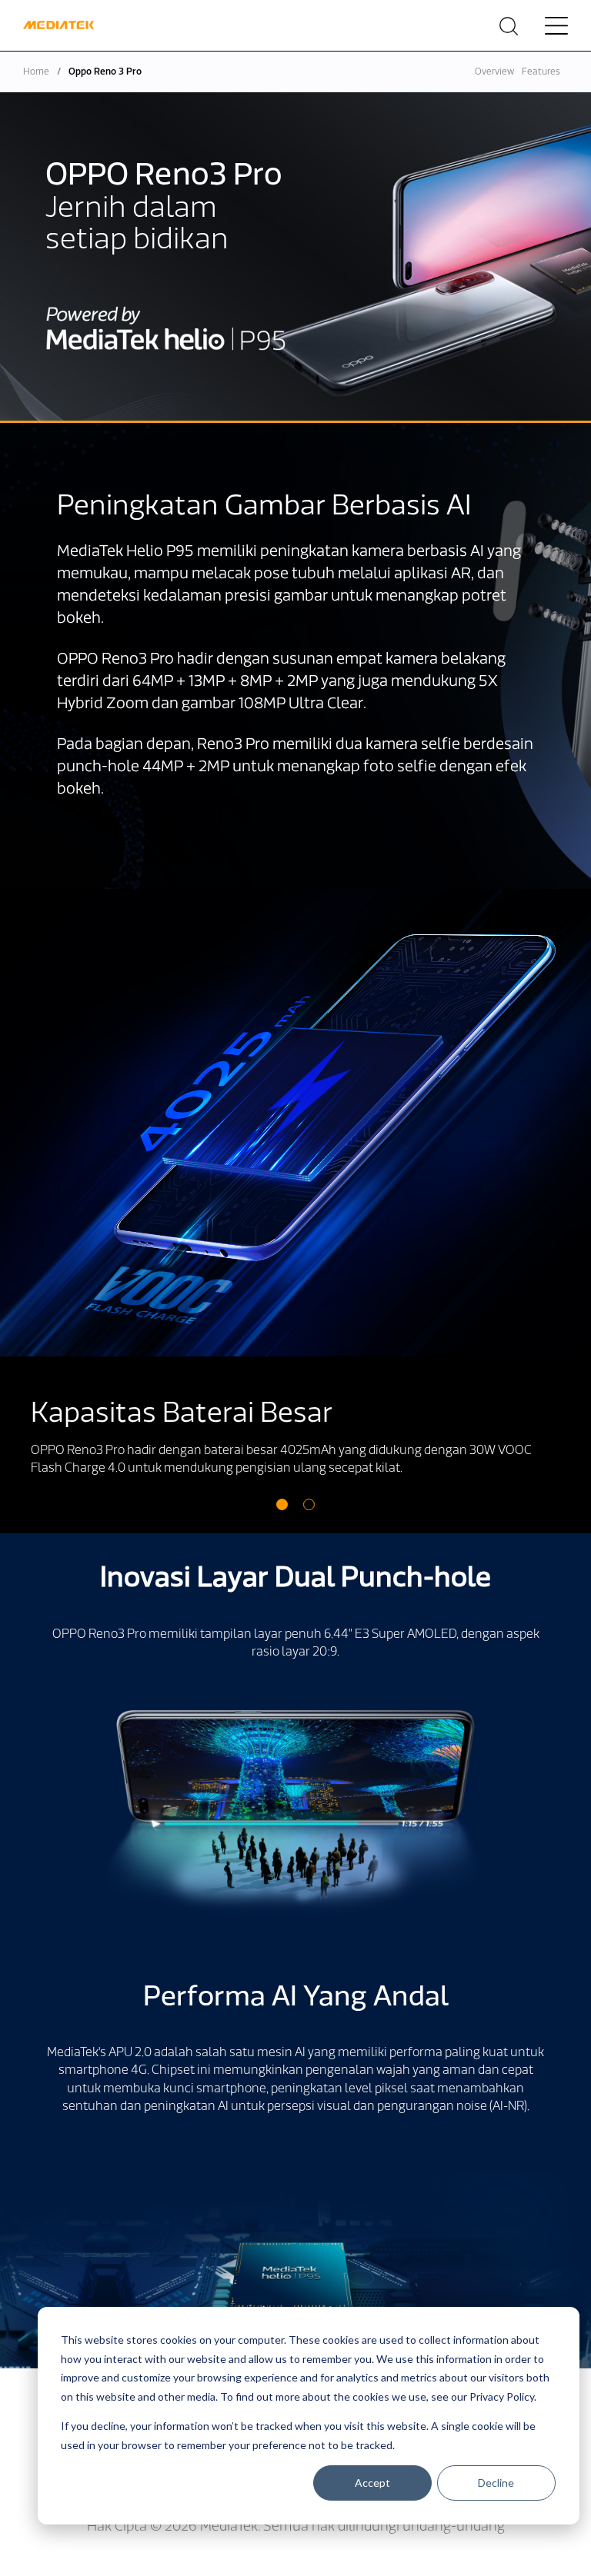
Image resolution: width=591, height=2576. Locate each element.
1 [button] (282, 1504)
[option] (295, 1211)
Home (36, 72)
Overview (494, 72)
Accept (372, 2483)
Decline (496, 2483)
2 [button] (309, 1504)
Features (541, 72)
